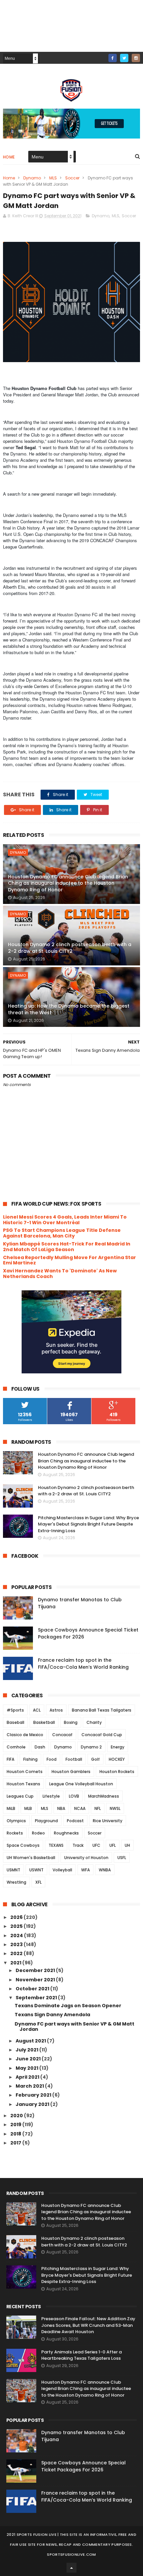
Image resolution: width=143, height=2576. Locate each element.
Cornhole (16, 1747)
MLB (28, 1808)
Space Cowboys (23, 1845)
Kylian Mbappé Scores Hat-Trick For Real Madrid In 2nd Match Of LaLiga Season (67, 1247)
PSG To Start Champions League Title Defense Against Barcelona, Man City (62, 1233)
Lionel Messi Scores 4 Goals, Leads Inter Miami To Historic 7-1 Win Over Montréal (65, 1220)
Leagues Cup (20, 1796)
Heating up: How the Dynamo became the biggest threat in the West (69, 1009)
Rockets (15, 1833)
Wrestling (16, 1882)
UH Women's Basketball (31, 1858)
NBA (61, 1808)
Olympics (16, 1821)
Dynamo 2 (91, 1747)
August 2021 (31, 2041)
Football (74, 1759)
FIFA (10, 1759)
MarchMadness (104, 1796)
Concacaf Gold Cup (102, 1735)
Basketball (44, 1722)
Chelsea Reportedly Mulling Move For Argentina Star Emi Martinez (70, 1260)
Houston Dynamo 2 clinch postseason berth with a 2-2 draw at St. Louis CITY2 (70, 948)
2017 (16, 2143)
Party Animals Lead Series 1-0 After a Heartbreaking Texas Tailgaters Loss (81, 2355)
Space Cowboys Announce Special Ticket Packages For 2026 (83, 2466)
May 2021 (27, 2068)
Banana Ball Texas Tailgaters (102, 1710)
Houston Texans (23, 1784)
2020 (17, 2116)
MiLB (11, 1808)
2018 (16, 2134)
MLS (53, 178)
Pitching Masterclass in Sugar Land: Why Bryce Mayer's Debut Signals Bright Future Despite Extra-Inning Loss (88, 1524)
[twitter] (124, 58)
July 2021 (27, 2050)
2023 (17, 1944)
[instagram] (136, 58)
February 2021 (34, 2095)
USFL (122, 1858)
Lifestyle (51, 1796)
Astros (56, 1710)
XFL (38, 1882)
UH (127, 1845)
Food (52, 1759)
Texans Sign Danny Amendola (52, 2015)
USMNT (13, 1870)
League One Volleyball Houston (81, 1784)
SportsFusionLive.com (71, 2554)
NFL (98, 1808)
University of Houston (86, 1858)
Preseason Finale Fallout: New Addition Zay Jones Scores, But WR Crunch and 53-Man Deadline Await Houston (88, 2325)
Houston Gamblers (71, 1772)
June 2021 (29, 2059)
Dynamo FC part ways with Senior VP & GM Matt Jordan (74, 2027)
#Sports (15, 1710)
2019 (16, 2125)
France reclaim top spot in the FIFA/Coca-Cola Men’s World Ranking (83, 1664)
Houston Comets (25, 1772)
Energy (118, 1747)
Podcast (75, 1821)
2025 (17, 1926)
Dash (40, 1747)
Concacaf (62, 1735)
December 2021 (36, 1970)
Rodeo (38, 1833)
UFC (96, 1845)
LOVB (74, 1796)
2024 (17, 1935)
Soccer (72, 178)
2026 (17, 1917)
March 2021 (30, 2086)
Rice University (108, 1821)
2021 (16, 1963)
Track (78, 1845)
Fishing (30, 1759)
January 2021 (33, 2104)
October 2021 (33, 1989)
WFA (85, 1870)
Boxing (71, 1722)
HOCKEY (117, 1759)
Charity (94, 1722)
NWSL (115, 1808)
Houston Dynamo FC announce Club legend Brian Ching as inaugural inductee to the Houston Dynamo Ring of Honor (68, 883)
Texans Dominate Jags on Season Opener (68, 2006)
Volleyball (62, 1870)
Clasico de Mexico (25, 1735)
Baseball (15, 1722)
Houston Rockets (117, 1772)
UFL (113, 1845)
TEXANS (56, 1845)
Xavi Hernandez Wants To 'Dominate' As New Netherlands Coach (60, 1274)
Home (9, 157)
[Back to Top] (71, 2568)
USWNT (36, 1870)
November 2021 (36, 1980)
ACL (37, 1710)
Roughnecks (66, 1833)
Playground (46, 1821)
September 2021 (37, 1998)
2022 (17, 1953)
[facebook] (113, 58)
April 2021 (28, 2077)
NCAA (80, 1808)
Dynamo (32, 178)
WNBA (105, 1870)
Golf (95, 1759)
